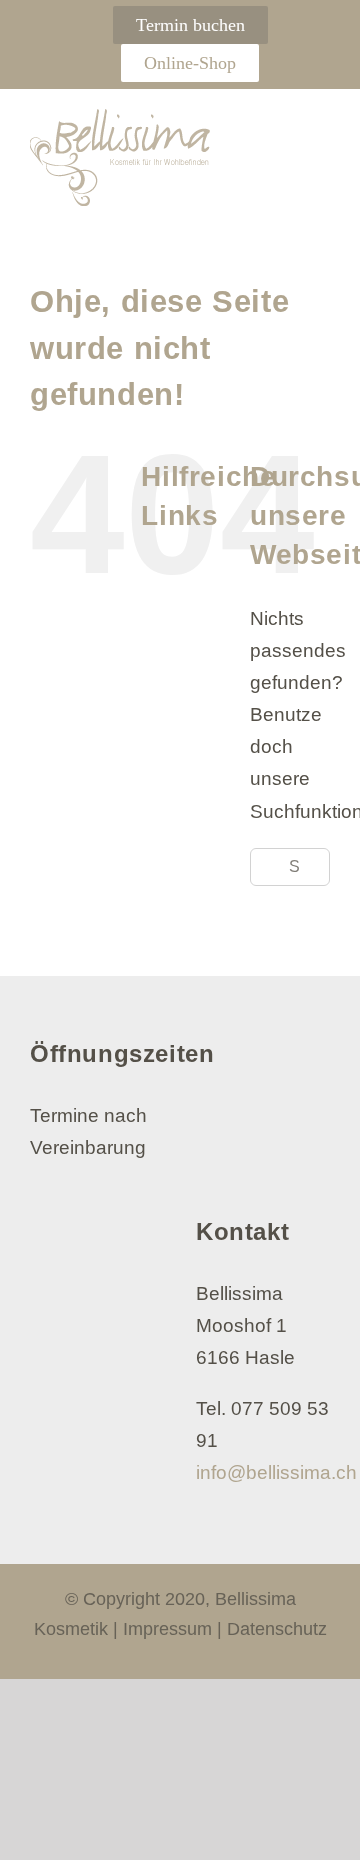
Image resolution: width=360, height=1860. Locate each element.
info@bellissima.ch (276, 1472)
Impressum (167, 1629)
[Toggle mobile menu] (318, 129)
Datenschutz (277, 1629)
